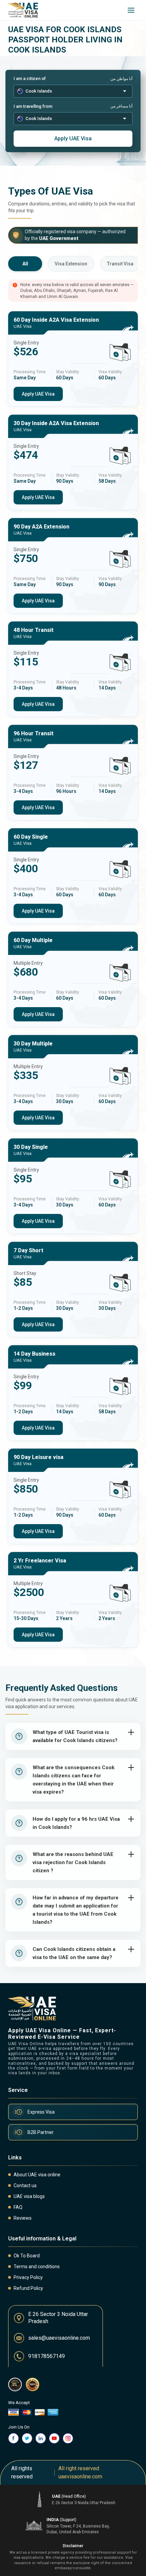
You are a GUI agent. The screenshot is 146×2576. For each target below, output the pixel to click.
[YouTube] (54, 2438)
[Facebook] (14, 2438)
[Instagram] (68, 2438)
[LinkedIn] (41, 2438)
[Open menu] (131, 10)
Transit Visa (120, 264)
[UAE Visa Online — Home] (23, 10)
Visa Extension (71, 264)
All (25, 264)
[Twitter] (27, 2438)
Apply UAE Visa (73, 138)
